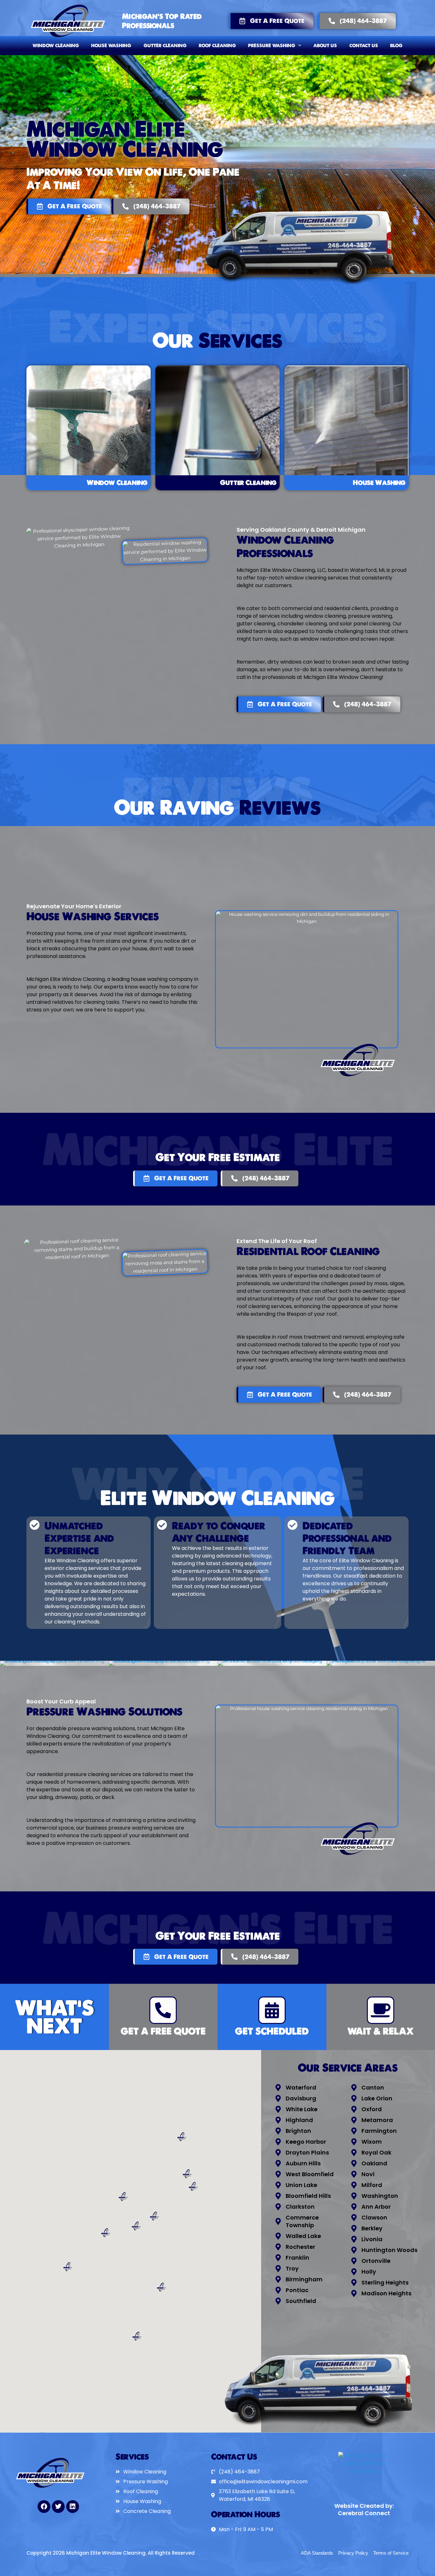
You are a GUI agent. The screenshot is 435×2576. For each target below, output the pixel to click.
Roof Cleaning (217, 46)
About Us (325, 46)
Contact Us (364, 46)
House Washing (111, 46)
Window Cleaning (56, 46)
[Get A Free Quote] (163, 2010)
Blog (396, 46)
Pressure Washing (272, 46)
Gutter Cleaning (165, 46)
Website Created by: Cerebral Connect (364, 2509)
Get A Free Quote (163, 2031)
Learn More (89, 428)
